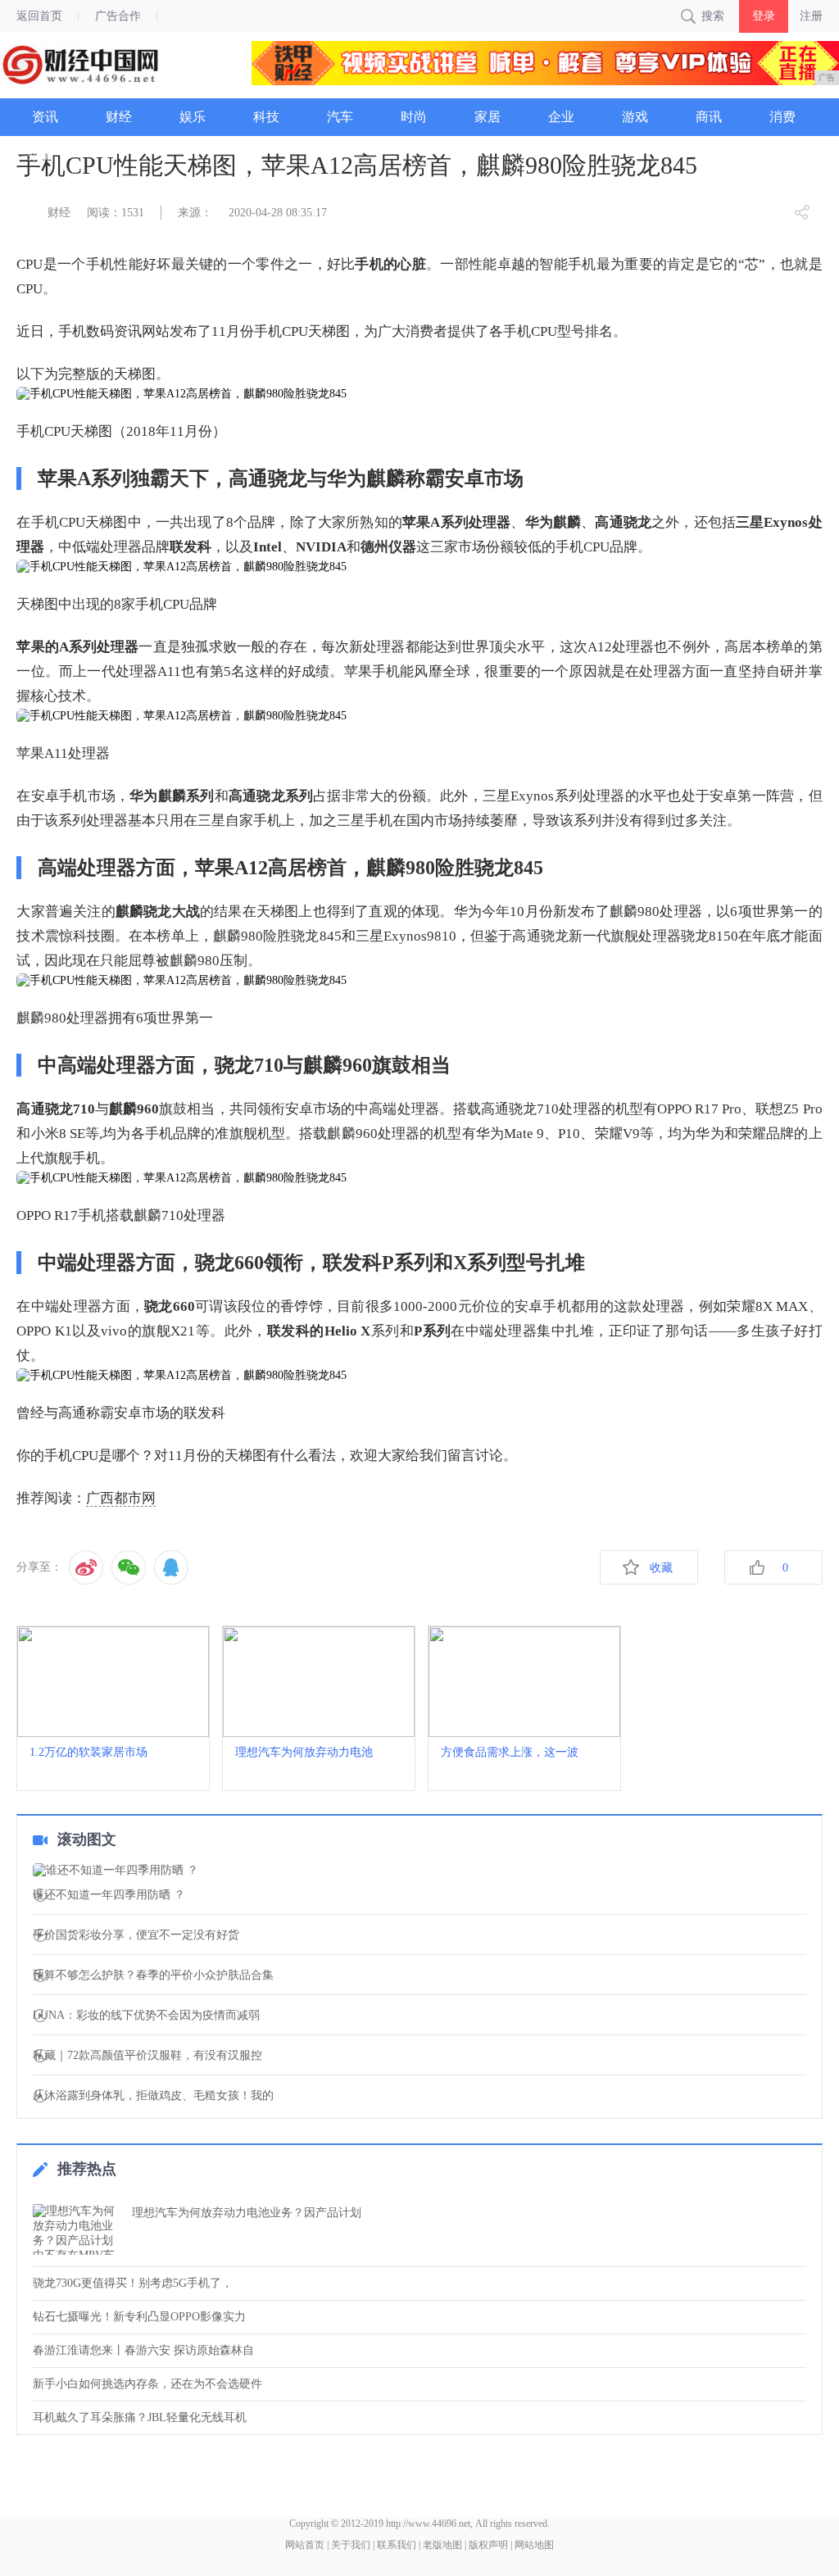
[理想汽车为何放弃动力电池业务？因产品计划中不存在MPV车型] (78, 2229)
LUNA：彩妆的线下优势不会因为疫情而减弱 (146, 2016)
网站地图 (534, 2545)
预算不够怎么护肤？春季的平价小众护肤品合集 (153, 1975)
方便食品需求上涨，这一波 (510, 1752)
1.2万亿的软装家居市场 (88, 1752)
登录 (764, 16)
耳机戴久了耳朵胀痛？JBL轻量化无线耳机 (140, 2417)
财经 (59, 213)
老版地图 (442, 2545)
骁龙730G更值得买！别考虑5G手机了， (133, 2283)
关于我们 (351, 2545)
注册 (811, 16)
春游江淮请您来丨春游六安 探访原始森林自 (143, 2350)
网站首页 (305, 2545)
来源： (195, 213)
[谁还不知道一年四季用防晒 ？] (419, 1871)
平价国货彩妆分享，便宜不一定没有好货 (136, 1935)
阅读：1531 (116, 213)
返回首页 (39, 16)
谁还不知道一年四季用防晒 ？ (109, 1895)
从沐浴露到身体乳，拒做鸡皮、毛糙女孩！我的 (153, 2096)
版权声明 (488, 2545)
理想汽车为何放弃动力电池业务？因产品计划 (247, 2213)
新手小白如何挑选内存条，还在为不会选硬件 (147, 2384)
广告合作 (118, 16)
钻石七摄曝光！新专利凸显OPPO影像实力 (139, 2317)
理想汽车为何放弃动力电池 (304, 1752)
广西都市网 (121, 1498)
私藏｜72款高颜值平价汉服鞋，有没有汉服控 (147, 2056)
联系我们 (397, 2545)
